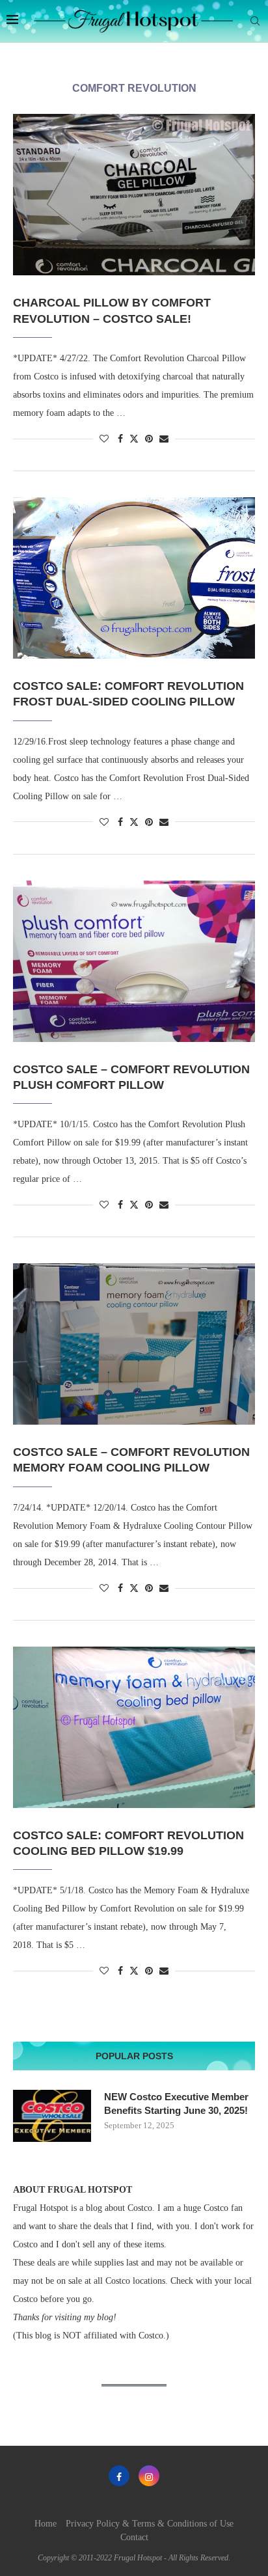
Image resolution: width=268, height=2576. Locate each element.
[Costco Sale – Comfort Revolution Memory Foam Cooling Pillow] (134, 1344)
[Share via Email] (164, 439)
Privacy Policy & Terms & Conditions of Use (150, 2524)
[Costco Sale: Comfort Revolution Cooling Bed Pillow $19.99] (134, 1727)
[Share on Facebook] (120, 439)
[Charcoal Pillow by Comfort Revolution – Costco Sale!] (134, 195)
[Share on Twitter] (134, 439)
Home (46, 2524)
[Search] (255, 21)
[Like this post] (104, 439)
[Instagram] (149, 2476)
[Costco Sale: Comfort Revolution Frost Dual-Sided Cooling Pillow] (134, 578)
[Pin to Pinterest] (149, 439)
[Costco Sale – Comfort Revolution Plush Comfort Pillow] (134, 961)
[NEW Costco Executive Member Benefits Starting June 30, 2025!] (52, 2116)
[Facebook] (119, 2476)
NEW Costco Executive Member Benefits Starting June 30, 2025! (176, 2103)
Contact (134, 2537)
